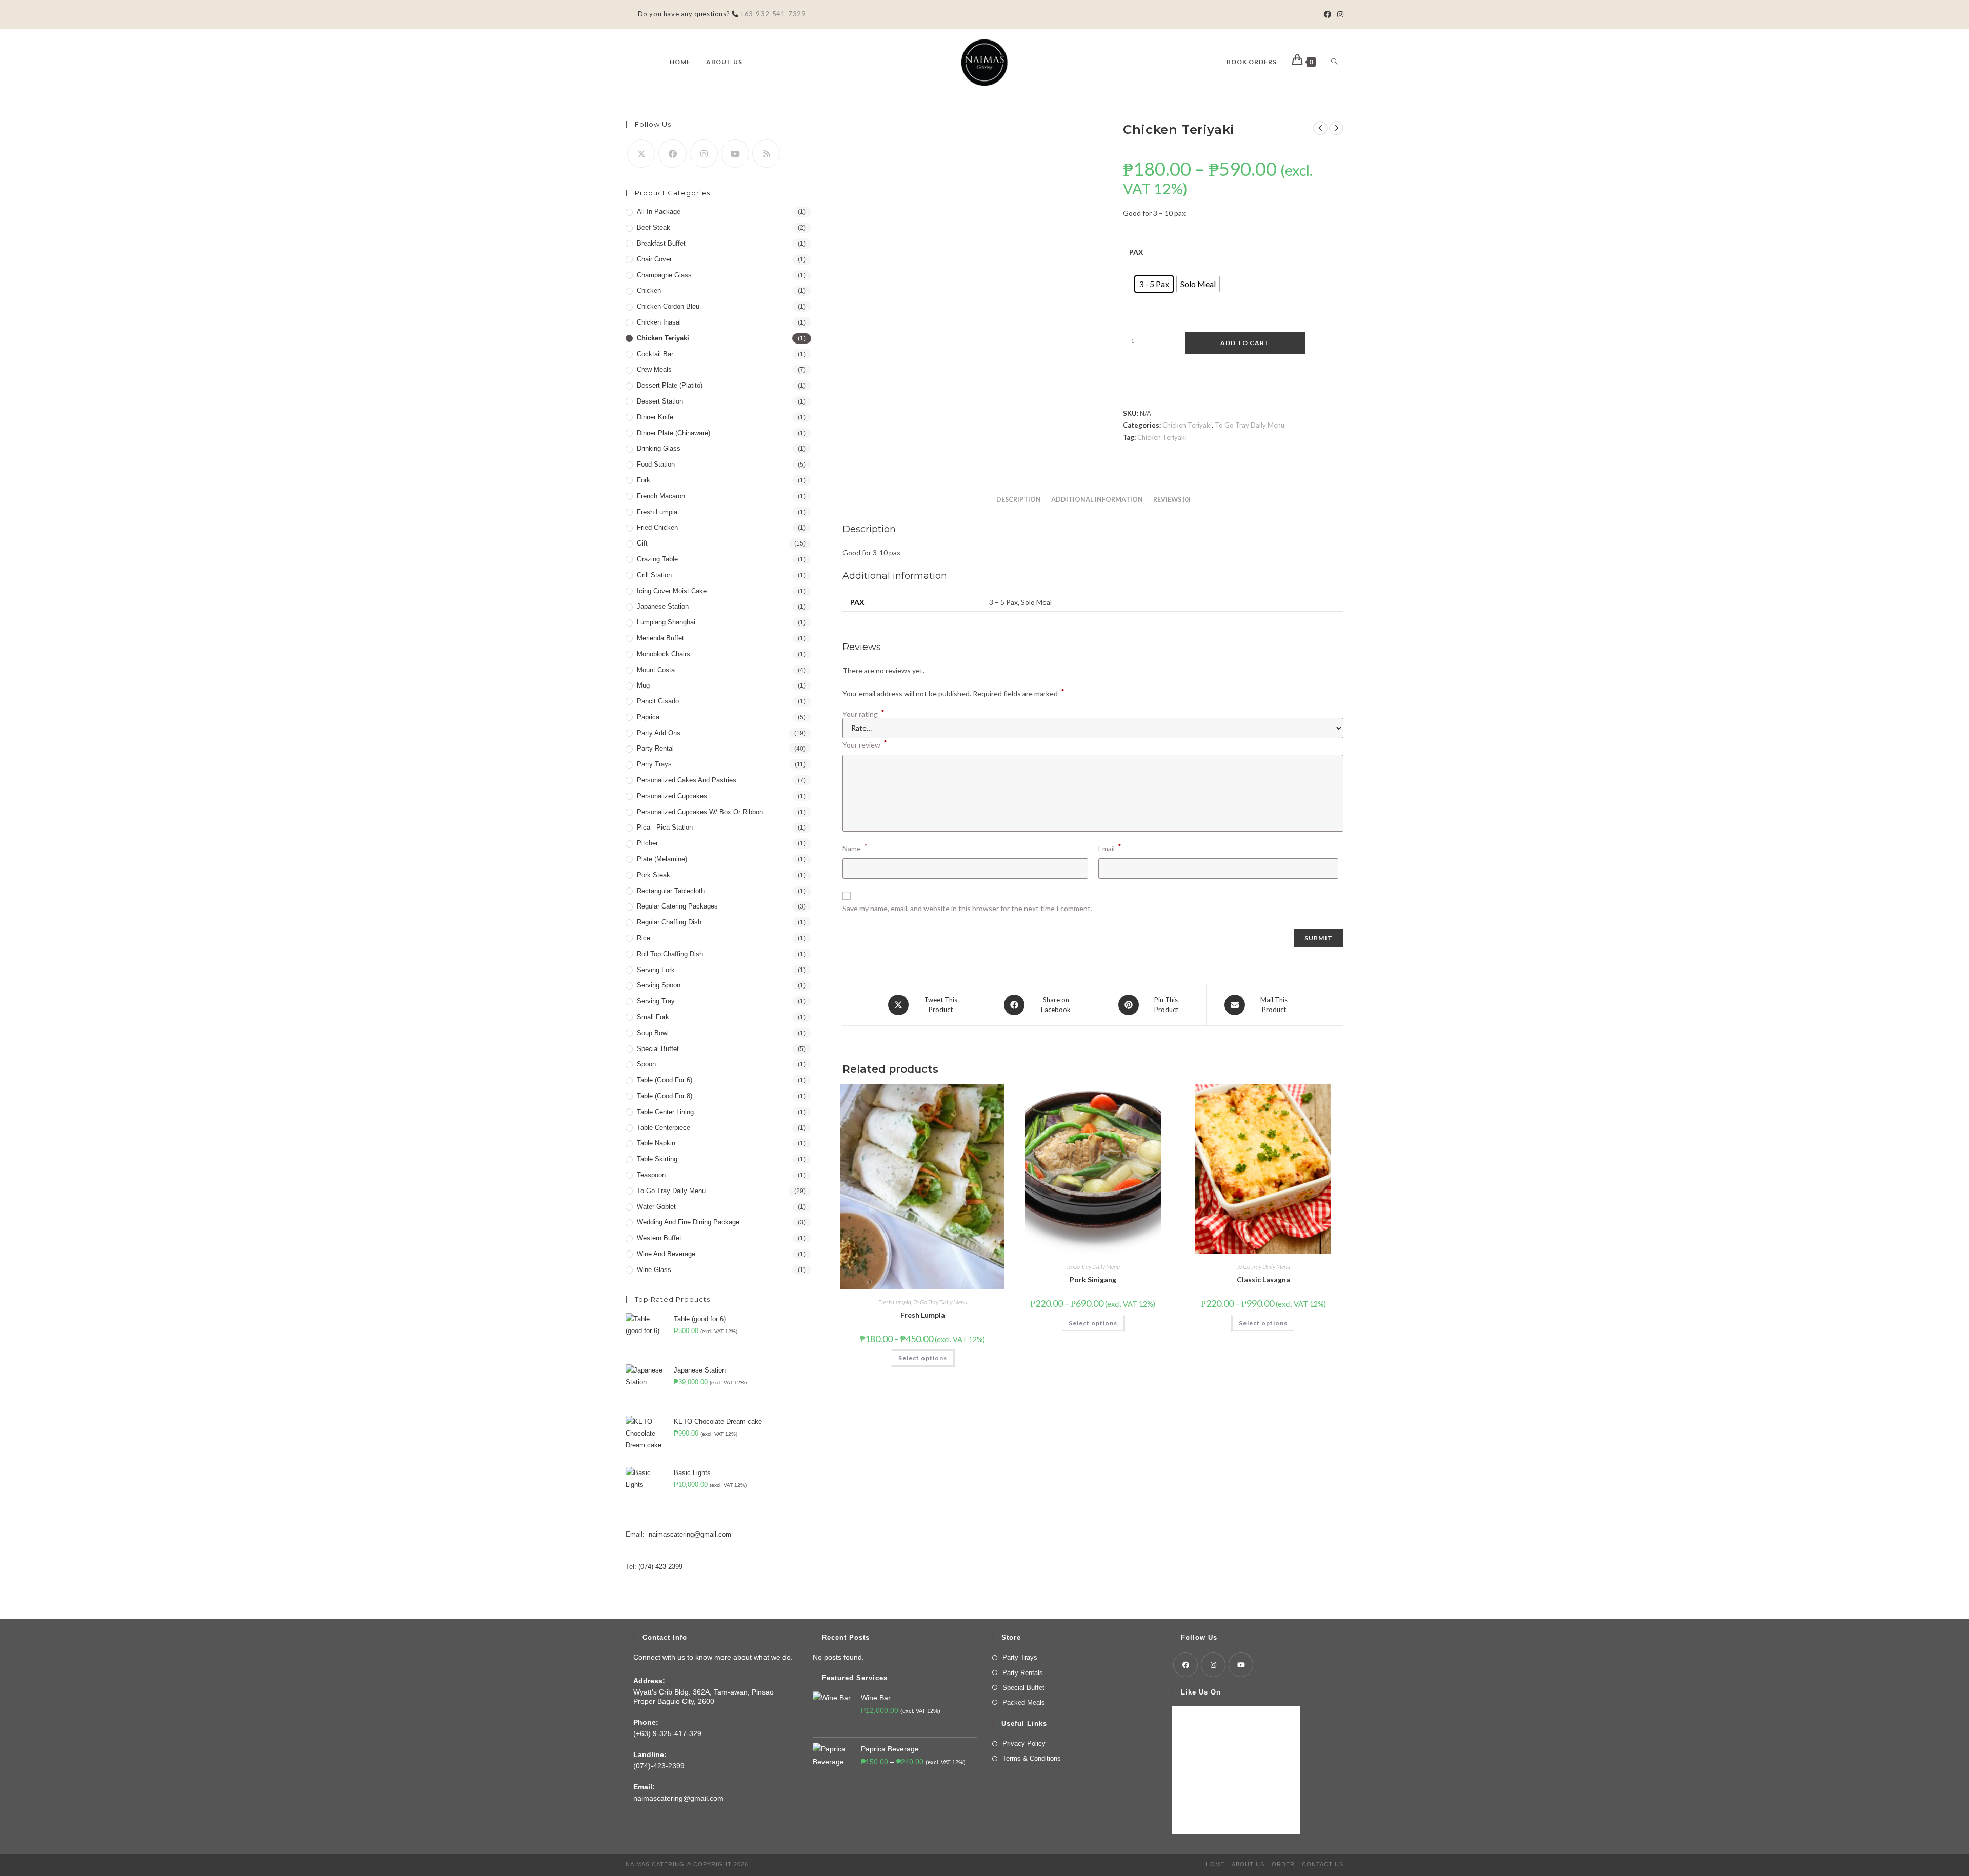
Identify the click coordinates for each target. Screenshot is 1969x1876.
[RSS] (766, 154)
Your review (865, 744)
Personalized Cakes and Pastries (687, 780)
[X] (641, 154)
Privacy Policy (1024, 1743)
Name (855, 847)
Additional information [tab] (1097, 500)
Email (1110, 847)
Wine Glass (654, 1270)
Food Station (656, 464)
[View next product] (1336, 128)
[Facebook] (672, 154)
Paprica (648, 717)
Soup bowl (653, 1033)
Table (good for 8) (665, 1096)
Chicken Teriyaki (1187, 425)
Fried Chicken (657, 527)
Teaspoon (651, 1175)
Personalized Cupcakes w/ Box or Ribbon (700, 812)
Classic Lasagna (1263, 1279)
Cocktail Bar (655, 354)
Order (1283, 1864)
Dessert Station (660, 401)
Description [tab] (1019, 500)
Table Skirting (657, 1159)
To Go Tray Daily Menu (1250, 425)
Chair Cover (654, 259)
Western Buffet (659, 1238)
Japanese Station (663, 606)
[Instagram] (704, 154)
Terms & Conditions (1032, 1758)
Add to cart (1245, 343)
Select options (923, 1358)
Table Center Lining (665, 1112)
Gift (642, 543)
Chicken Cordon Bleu (668, 306)
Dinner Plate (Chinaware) (674, 433)
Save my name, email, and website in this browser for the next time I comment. (967, 908)
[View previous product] (1320, 128)
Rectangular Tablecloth (671, 891)
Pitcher (647, 843)
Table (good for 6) (665, 1080)
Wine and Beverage (666, 1254)
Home (1215, 1864)
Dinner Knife (655, 417)
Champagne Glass (664, 275)
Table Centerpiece (664, 1128)
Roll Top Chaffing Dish (670, 954)
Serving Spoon (659, 985)
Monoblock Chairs (664, 654)
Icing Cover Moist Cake (672, 591)
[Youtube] (735, 154)
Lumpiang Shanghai (666, 622)
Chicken (649, 290)
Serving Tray (656, 1001)
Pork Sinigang (1093, 1279)
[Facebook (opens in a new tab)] (1328, 14)
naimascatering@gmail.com (690, 1534)
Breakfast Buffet (661, 243)
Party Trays (654, 764)
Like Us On (1201, 1692)
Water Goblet (656, 1207)
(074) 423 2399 (660, 1567)
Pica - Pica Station (665, 827)
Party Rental (655, 748)
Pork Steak (654, 875)
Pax (1136, 252)
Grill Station (654, 575)
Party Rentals (1023, 1673)
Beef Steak (654, 227)
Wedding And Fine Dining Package (688, 1222)
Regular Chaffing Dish (669, 922)
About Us (1248, 1864)
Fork (644, 480)
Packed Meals (1024, 1702)
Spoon (646, 1064)
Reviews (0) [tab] (1172, 500)
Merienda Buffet (660, 638)
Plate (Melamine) (662, 859)
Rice (644, 938)
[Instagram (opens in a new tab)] (1339, 14)
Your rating (863, 714)
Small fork (653, 1017)
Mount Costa (656, 670)
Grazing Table (657, 559)
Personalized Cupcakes (672, 796)
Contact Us (1323, 1864)
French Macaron (661, 496)
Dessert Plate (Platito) (670, 385)
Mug (643, 685)
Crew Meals (654, 369)
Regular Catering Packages (677, 906)
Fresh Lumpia (895, 1302)
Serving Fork (656, 970)
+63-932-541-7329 (772, 14)
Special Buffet (658, 1049)
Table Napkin (656, 1143)
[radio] (1154, 284)
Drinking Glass (659, 448)
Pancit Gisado (658, 701)
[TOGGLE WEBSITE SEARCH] (1334, 62)
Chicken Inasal (659, 322)
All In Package (659, 211)
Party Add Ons (659, 733)
